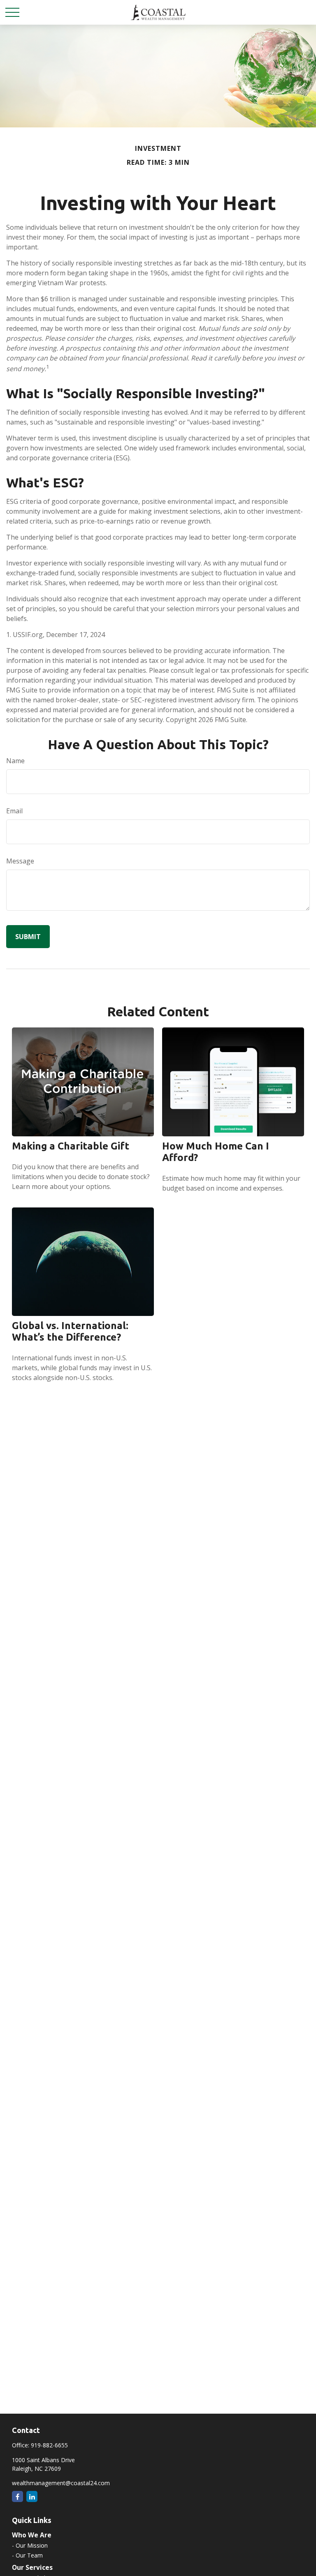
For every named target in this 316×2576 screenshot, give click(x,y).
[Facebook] (17, 2496)
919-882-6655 (49, 2445)
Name (15, 761)
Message (20, 861)
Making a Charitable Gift (71, 1146)
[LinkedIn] (32, 2496)
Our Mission (32, 2545)
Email (14, 811)
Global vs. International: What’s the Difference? (70, 1331)
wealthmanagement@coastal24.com (61, 2483)
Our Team (29, 2555)
